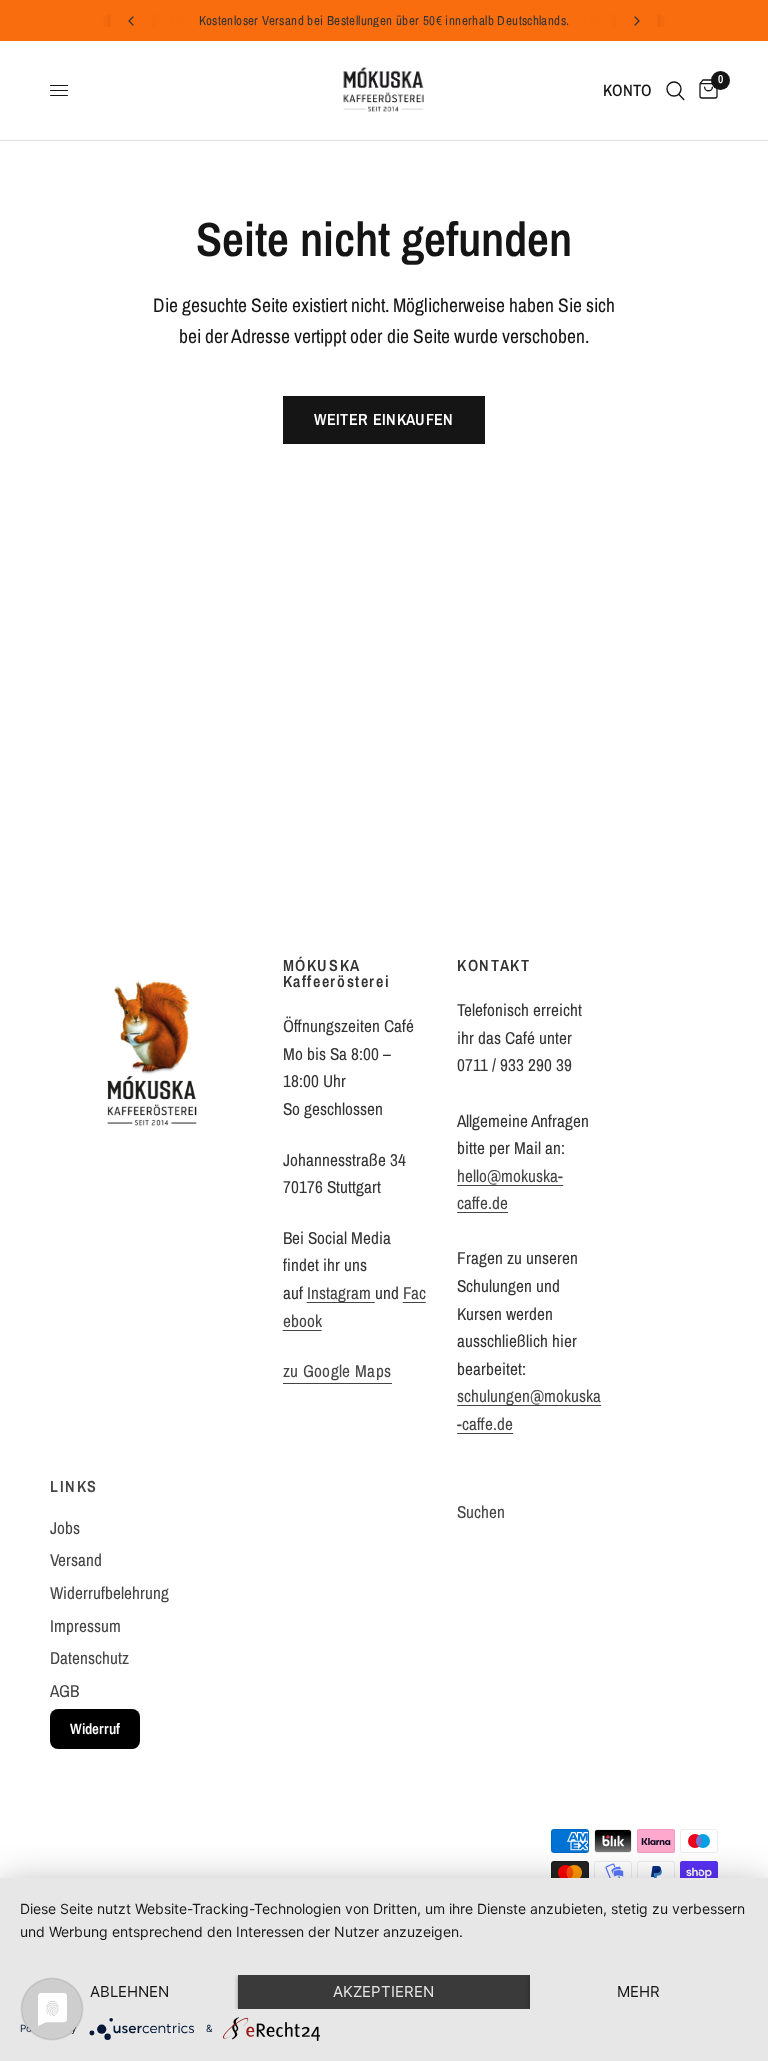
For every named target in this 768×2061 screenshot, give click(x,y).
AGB (64, 1690)
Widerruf (95, 1728)
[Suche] (675, 90)
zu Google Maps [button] (337, 1371)
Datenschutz (89, 1657)
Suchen (481, 1511)
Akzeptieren (383, 1991)
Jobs (65, 1527)
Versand (76, 1559)
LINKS (74, 1486)
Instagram (341, 1292)
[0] (705, 90)
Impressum (85, 1625)
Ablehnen (129, 1991)
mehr (638, 1991)
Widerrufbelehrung (109, 1592)
